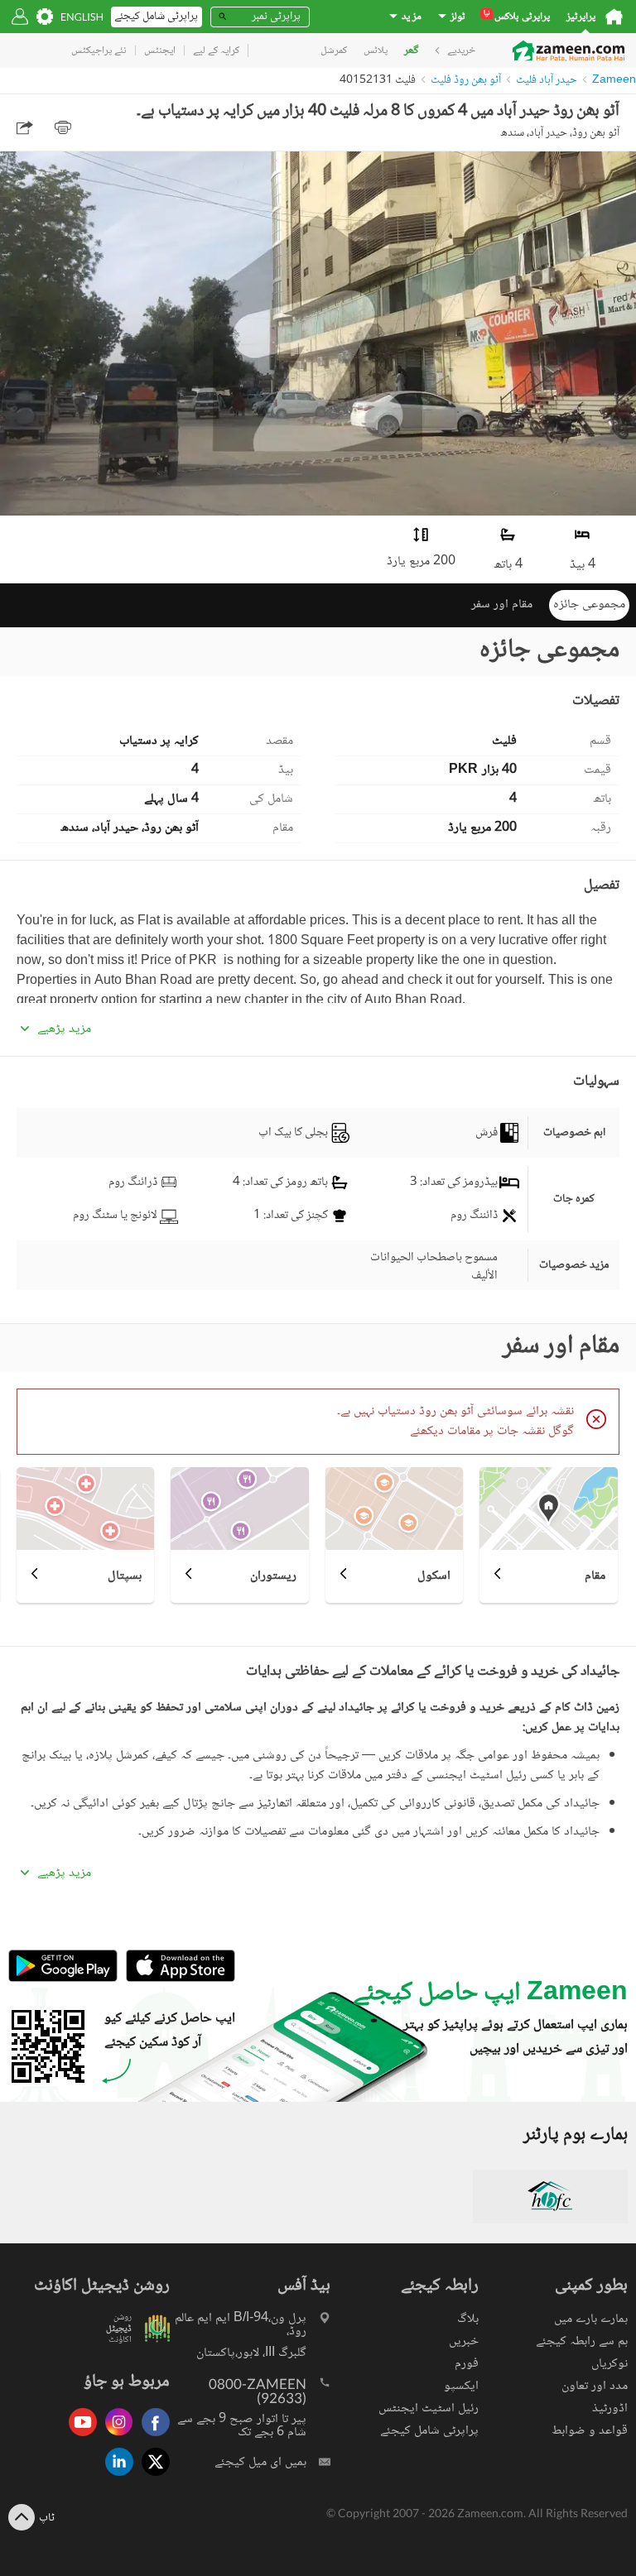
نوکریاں (609, 2364)
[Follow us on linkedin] (115, 2477)
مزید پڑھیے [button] (64, 1029)
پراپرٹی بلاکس (517, 17)
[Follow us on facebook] (152, 2437)
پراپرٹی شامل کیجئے (429, 2431)
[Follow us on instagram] (115, 2437)
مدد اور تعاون (595, 2386)
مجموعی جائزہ (589, 604)
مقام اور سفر (502, 604)
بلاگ (468, 2319)
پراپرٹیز (581, 17)
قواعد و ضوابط (590, 2431)
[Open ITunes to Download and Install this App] (176, 1980)
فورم (467, 2364)
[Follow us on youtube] (79, 2437)
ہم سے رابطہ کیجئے (582, 2341)
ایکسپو (461, 2386)
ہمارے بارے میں (591, 2319)
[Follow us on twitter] (152, 2477)
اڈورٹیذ (610, 2408)
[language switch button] (82, 17)
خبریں (464, 2341)
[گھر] (614, 17)
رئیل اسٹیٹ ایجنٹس (429, 2408)
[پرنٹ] (63, 127)
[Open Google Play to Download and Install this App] (63, 1980)
